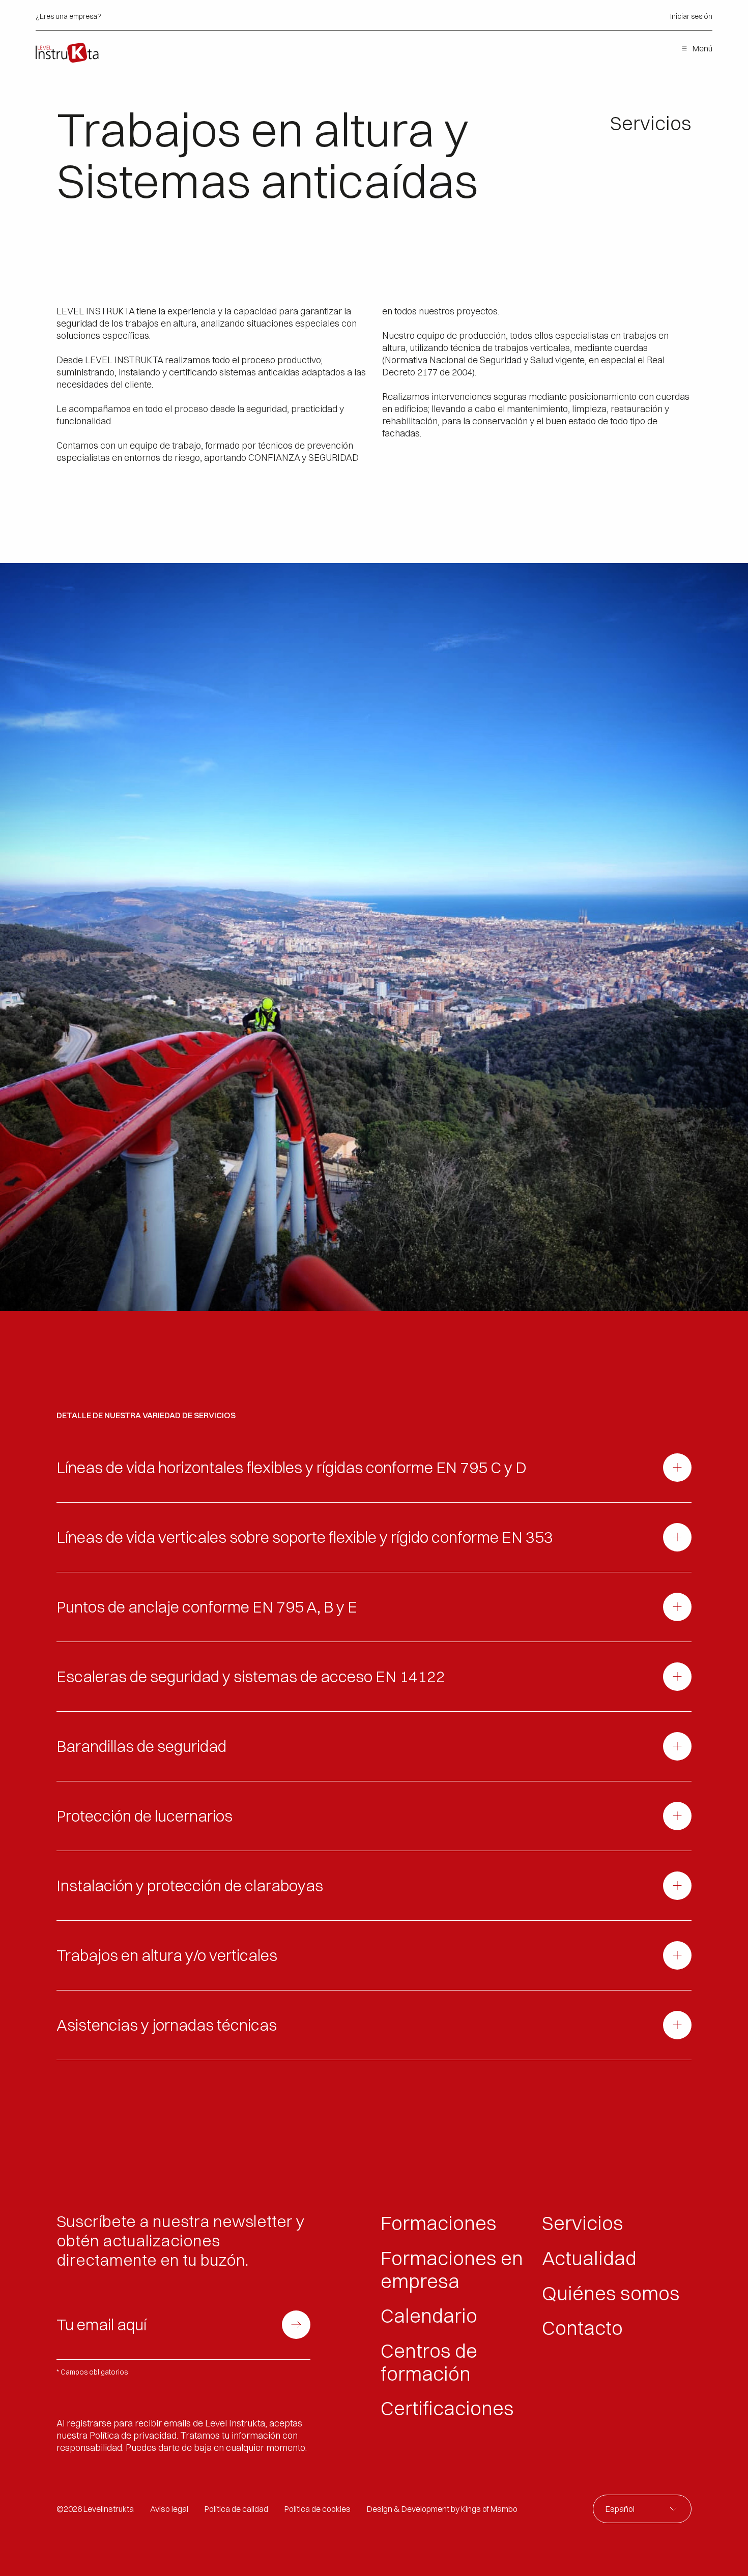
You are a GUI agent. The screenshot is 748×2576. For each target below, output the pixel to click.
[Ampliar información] (677, 1468)
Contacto (582, 2328)
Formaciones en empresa (452, 2270)
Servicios (583, 2223)
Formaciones (439, 2223)
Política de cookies (318, 2509)
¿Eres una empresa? (68, 17)
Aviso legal (169, 2509)
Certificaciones (447, 2408)
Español (620, 2509)
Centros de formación (429, 2362)
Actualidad (589, 2258)
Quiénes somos (611, 2293)
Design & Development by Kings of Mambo (442, 2509)
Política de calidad (236, 2509)
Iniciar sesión (691, 17)
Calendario (429, 2316)
